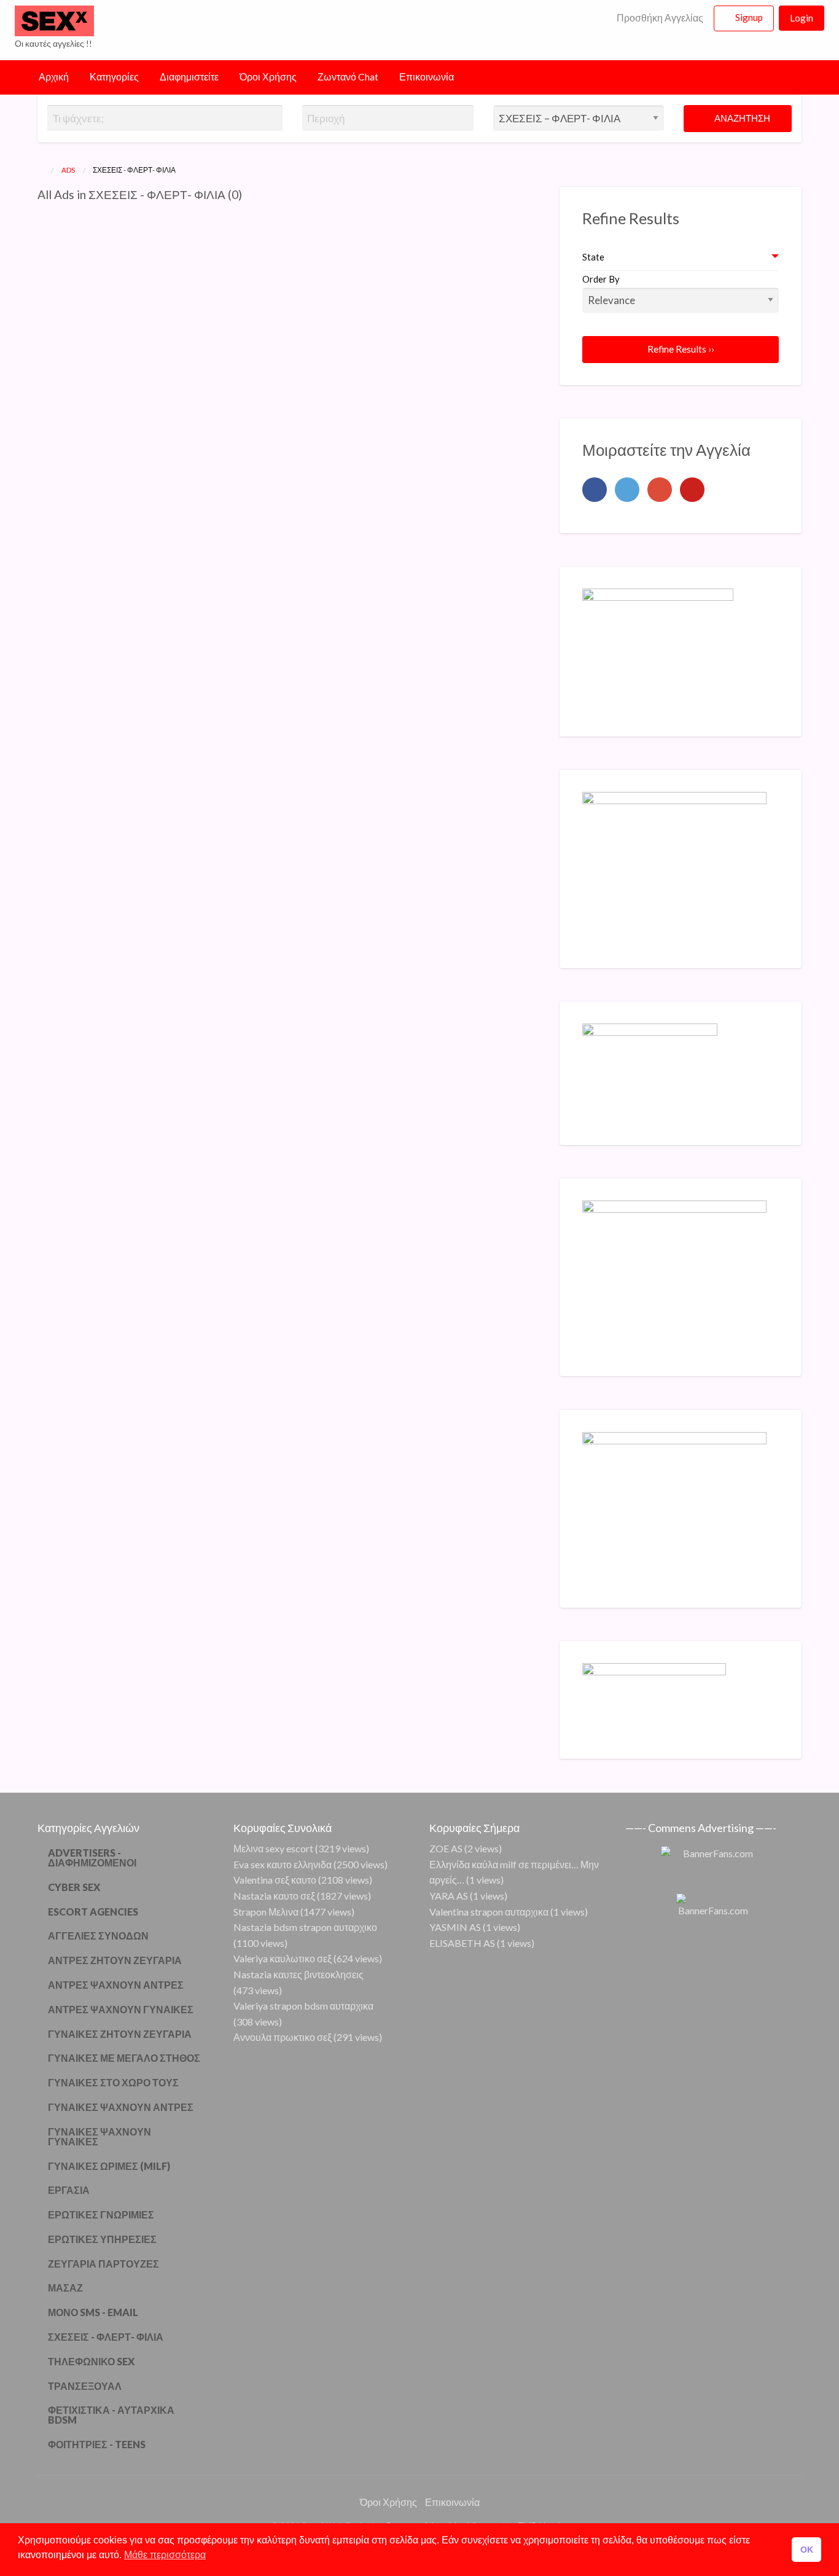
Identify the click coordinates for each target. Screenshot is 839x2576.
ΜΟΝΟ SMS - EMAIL (93, 2312)
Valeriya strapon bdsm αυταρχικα (303, 2006)
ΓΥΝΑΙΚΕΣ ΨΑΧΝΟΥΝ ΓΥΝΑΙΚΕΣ (100, 2136)
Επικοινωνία (427, 77)
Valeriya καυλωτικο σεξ (283, 1958)
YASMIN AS (455, 1927)
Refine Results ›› (681, 349)
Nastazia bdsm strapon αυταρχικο (305, 1927)
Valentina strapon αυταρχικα (489, 1912)
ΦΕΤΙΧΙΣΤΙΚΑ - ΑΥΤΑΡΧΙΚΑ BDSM (111, 2415)
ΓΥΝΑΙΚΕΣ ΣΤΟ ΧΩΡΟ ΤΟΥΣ (113, 2082)
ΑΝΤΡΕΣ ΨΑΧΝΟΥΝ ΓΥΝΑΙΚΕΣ (121, 2009)
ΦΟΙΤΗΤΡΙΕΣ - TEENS (97, 2444)
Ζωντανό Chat (348, 77)
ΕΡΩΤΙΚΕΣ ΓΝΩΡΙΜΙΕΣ (101, 2214)
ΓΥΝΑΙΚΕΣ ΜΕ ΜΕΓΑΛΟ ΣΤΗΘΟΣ (124, 2058)
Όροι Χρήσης (268, 77)
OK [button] (807, 2550)
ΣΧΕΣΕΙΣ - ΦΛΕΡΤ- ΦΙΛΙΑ (106, 2337)
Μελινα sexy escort (273, 1848)
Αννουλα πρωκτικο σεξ (283, 2037)
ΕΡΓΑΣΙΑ (69, 2190)
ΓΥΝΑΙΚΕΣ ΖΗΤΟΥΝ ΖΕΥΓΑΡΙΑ (120, 2034)
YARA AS (449, 1896)
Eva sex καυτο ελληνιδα (283, 1864)
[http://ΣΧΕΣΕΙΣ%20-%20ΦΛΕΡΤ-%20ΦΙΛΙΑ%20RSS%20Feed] (248, 194)
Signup (749, 17)
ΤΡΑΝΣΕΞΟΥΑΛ (85, 2386)
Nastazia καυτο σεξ (274, 1896)
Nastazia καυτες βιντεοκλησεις (299, 1974)
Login (802, 18)
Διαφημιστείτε (189, 77)
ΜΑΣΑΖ (65, 2288)
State (593, 257)
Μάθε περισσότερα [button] (165, 2555)
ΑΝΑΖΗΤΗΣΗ (741, 118)
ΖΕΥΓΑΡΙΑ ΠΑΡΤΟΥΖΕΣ (103, 2264)
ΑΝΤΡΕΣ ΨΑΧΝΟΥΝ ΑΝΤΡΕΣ (116, 1985)
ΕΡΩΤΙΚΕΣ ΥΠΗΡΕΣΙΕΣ (102, 2239)
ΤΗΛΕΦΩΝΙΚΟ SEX (91, 2361)
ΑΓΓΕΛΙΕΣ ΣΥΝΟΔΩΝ (98, 1936)
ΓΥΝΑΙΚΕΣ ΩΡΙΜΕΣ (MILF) (109, 2166)
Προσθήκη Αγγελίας (659, 18)
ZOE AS (446, 1848)
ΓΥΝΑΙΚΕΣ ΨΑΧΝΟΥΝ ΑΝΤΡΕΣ (121, 2107)
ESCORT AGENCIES (93, 1912)
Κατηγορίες (114, 77)
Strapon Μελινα (266, 1912)
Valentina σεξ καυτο (275, 1880)
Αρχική (54, 77)
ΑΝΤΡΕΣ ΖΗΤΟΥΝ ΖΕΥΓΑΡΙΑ (115, 1960)
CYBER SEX (74, 1887)
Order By (601, 279)
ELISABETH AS (462, 1943)
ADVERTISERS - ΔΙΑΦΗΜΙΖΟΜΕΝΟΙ (92, 1858)
